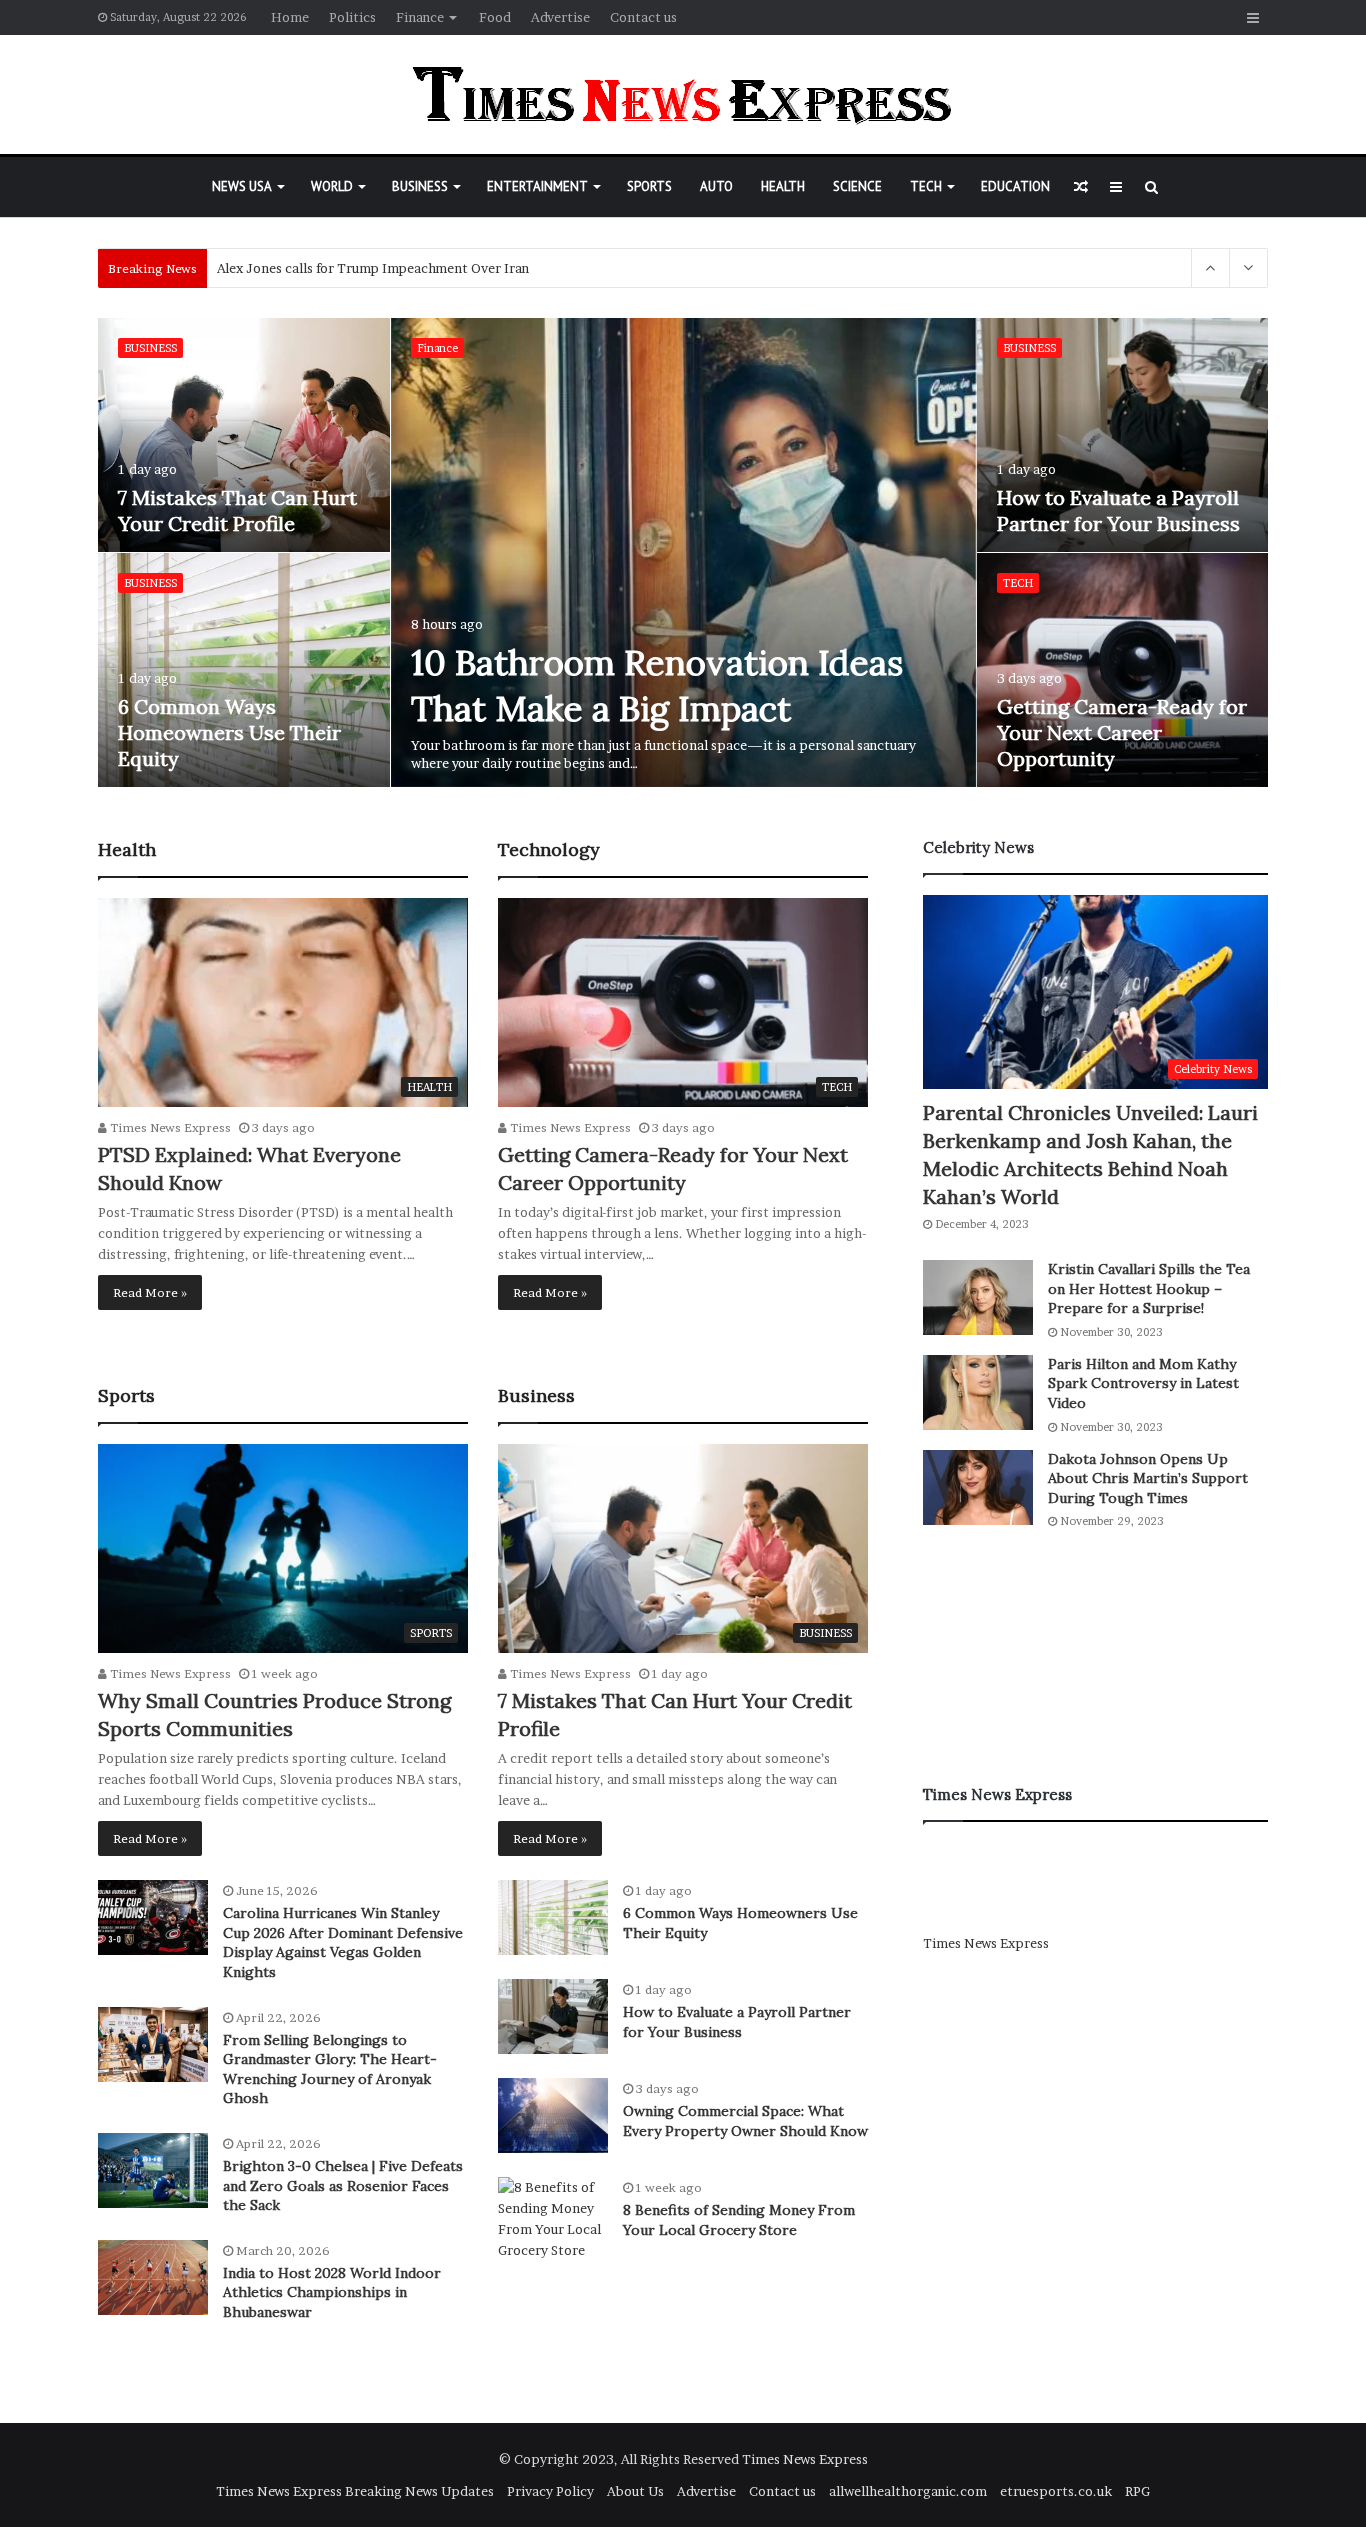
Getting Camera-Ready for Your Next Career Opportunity (1122, 732)
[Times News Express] (683, 94)
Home (290, 17)
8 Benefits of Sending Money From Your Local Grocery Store (739, 2220)
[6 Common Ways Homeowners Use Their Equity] (244, 670)
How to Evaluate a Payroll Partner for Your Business (1118, 510)
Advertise (560, 17)
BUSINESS (420, 186)
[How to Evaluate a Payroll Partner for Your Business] (1123, 435)
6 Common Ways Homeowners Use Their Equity (229, 732)
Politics (352, 17)
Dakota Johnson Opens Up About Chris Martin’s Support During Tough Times (1148, 1478)
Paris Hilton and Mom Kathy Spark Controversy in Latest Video (1143, 1383)
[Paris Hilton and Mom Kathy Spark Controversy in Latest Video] (978, 1392)
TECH (926, 186)
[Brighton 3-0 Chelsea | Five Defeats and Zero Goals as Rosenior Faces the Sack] (153, 2170)
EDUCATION (1015, 186)
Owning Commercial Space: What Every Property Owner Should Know (745, 2121)
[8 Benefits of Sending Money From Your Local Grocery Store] (553, 2219)
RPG (1137, 2491)
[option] (683, 553)
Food (495, 17)
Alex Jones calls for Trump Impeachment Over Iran (373, 268)
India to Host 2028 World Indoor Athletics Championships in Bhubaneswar (332, 2292)
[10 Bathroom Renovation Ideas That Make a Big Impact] (684, 552)
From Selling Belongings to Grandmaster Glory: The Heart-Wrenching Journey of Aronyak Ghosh (330, 2069)
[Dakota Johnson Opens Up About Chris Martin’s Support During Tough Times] (978, 1487)
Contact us (643, 17)
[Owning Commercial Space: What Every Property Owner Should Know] (553, 2115)
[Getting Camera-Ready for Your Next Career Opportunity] (1123, 670)
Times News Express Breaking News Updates (355, 2491)
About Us (635, 2491)
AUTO (716, 186)
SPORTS (649, 186)
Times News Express (169, 1127)
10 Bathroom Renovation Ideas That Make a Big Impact (657, 685)
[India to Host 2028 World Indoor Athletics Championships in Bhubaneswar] (153, 2277)
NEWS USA (242, 186)
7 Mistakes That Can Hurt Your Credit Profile (237, 510)
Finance (420, 17)
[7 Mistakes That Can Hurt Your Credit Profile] (244, 435)
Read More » (150, 1292)
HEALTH (783, 186)
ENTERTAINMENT (537, 186)
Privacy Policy (550, 2491)
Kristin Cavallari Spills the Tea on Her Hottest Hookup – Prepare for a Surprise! (1149, 1288)
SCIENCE (857, 186)
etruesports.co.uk (1056, 2491)
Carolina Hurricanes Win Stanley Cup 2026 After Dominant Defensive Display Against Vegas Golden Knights (343, 1942)
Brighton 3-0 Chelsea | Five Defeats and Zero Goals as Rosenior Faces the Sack (343, 2185)
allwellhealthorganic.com (908, 2491)
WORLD (332, 186)
